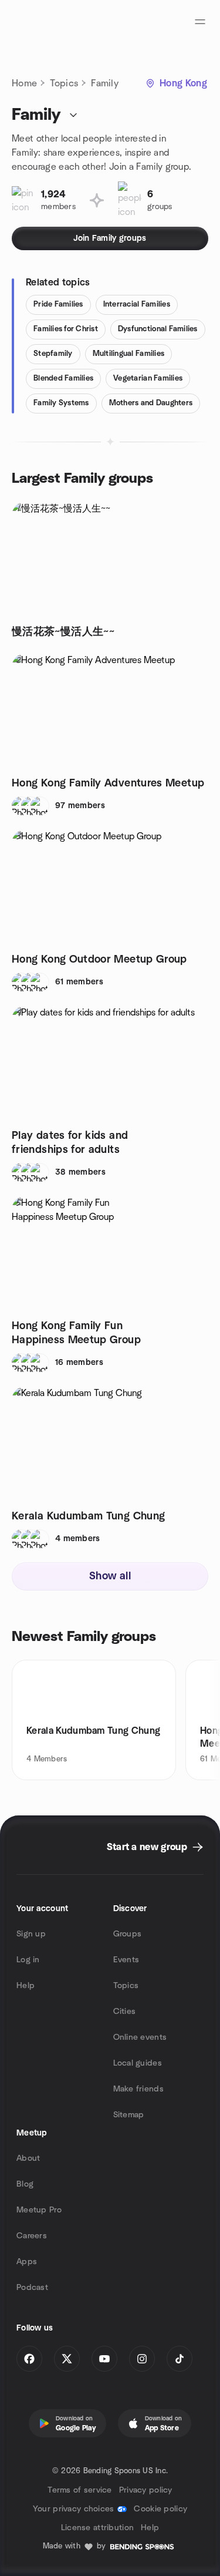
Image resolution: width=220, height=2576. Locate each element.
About (28, 2158)
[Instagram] (142, 2359)
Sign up (31, 1934)
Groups (128, 1934)
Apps (27, 2262)
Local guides (138, 2063)
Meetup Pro (39, 2210)
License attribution (97, 2528)
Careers (32, 2236)
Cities (125, 2012)
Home (24, 83)
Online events (140, 2037)
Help (26, 1986)
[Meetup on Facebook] (29, 2359)
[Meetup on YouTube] (104, 2359)
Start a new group (147, 1847)
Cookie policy (160, 2509)
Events (126, 1960)
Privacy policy (146, 2490)
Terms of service (79, 2490)
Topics (64, 83)
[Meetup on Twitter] (67, 2359)
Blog (25, 2184)
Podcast (32, 2288)
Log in (28, 1960)
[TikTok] (180, 2359)
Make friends (138, 2089)
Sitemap (129, 2115)
